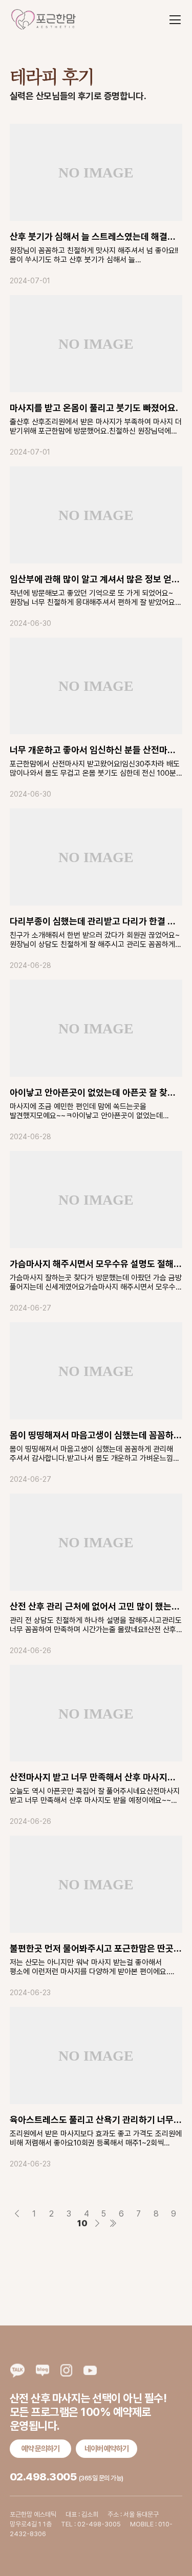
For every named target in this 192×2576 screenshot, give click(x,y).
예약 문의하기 (40, 2449)
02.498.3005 (43, 2477)
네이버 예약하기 (106, 2449)
